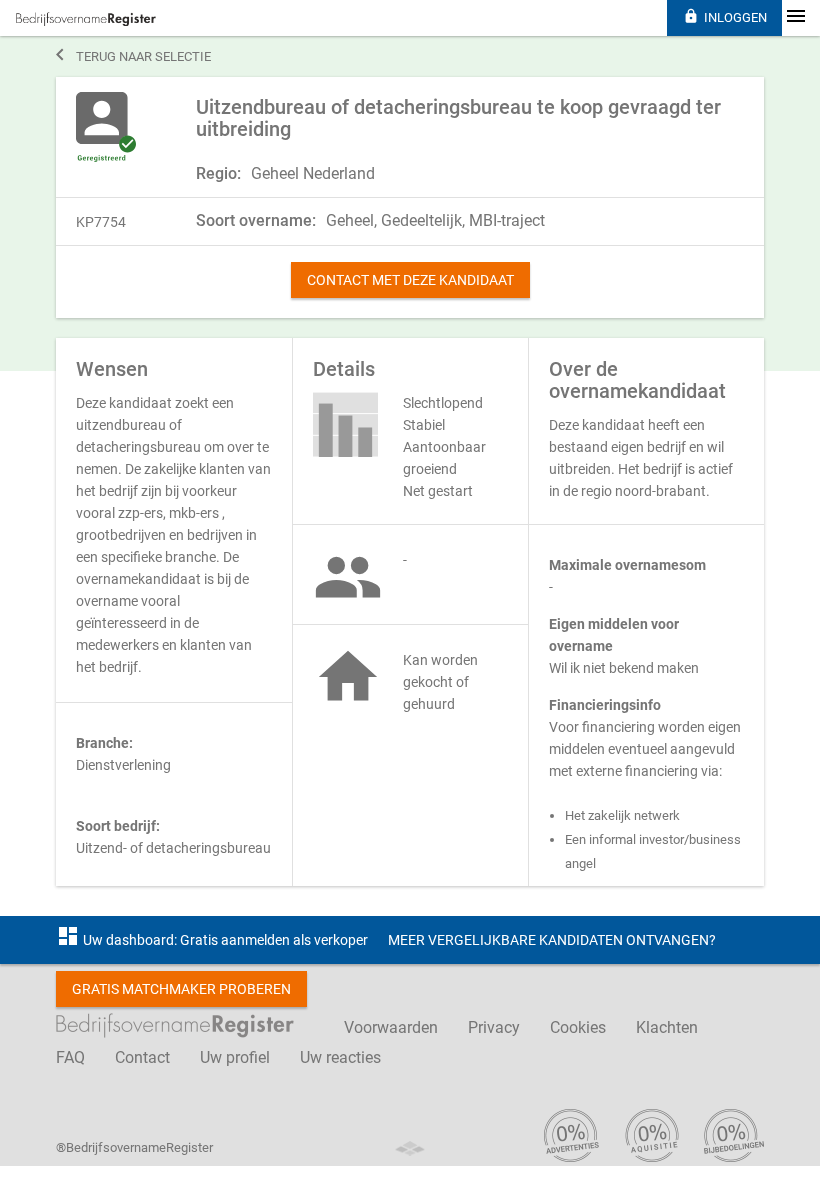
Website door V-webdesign (410, 1148)
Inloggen (725, 16)
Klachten (667, 1027)
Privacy (494, 1027)
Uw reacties (340, 1057)
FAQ (70, 1057)
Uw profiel (235, 1057)
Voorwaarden (391, 1027)
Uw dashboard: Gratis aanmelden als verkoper (212, 940)
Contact (142, 1057)
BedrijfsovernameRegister (86, 19)
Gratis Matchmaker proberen (181, 989)
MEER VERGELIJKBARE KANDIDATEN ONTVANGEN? (552, 940)
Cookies (578, 1027)
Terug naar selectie (133, 55)
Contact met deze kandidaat (410, 280)
